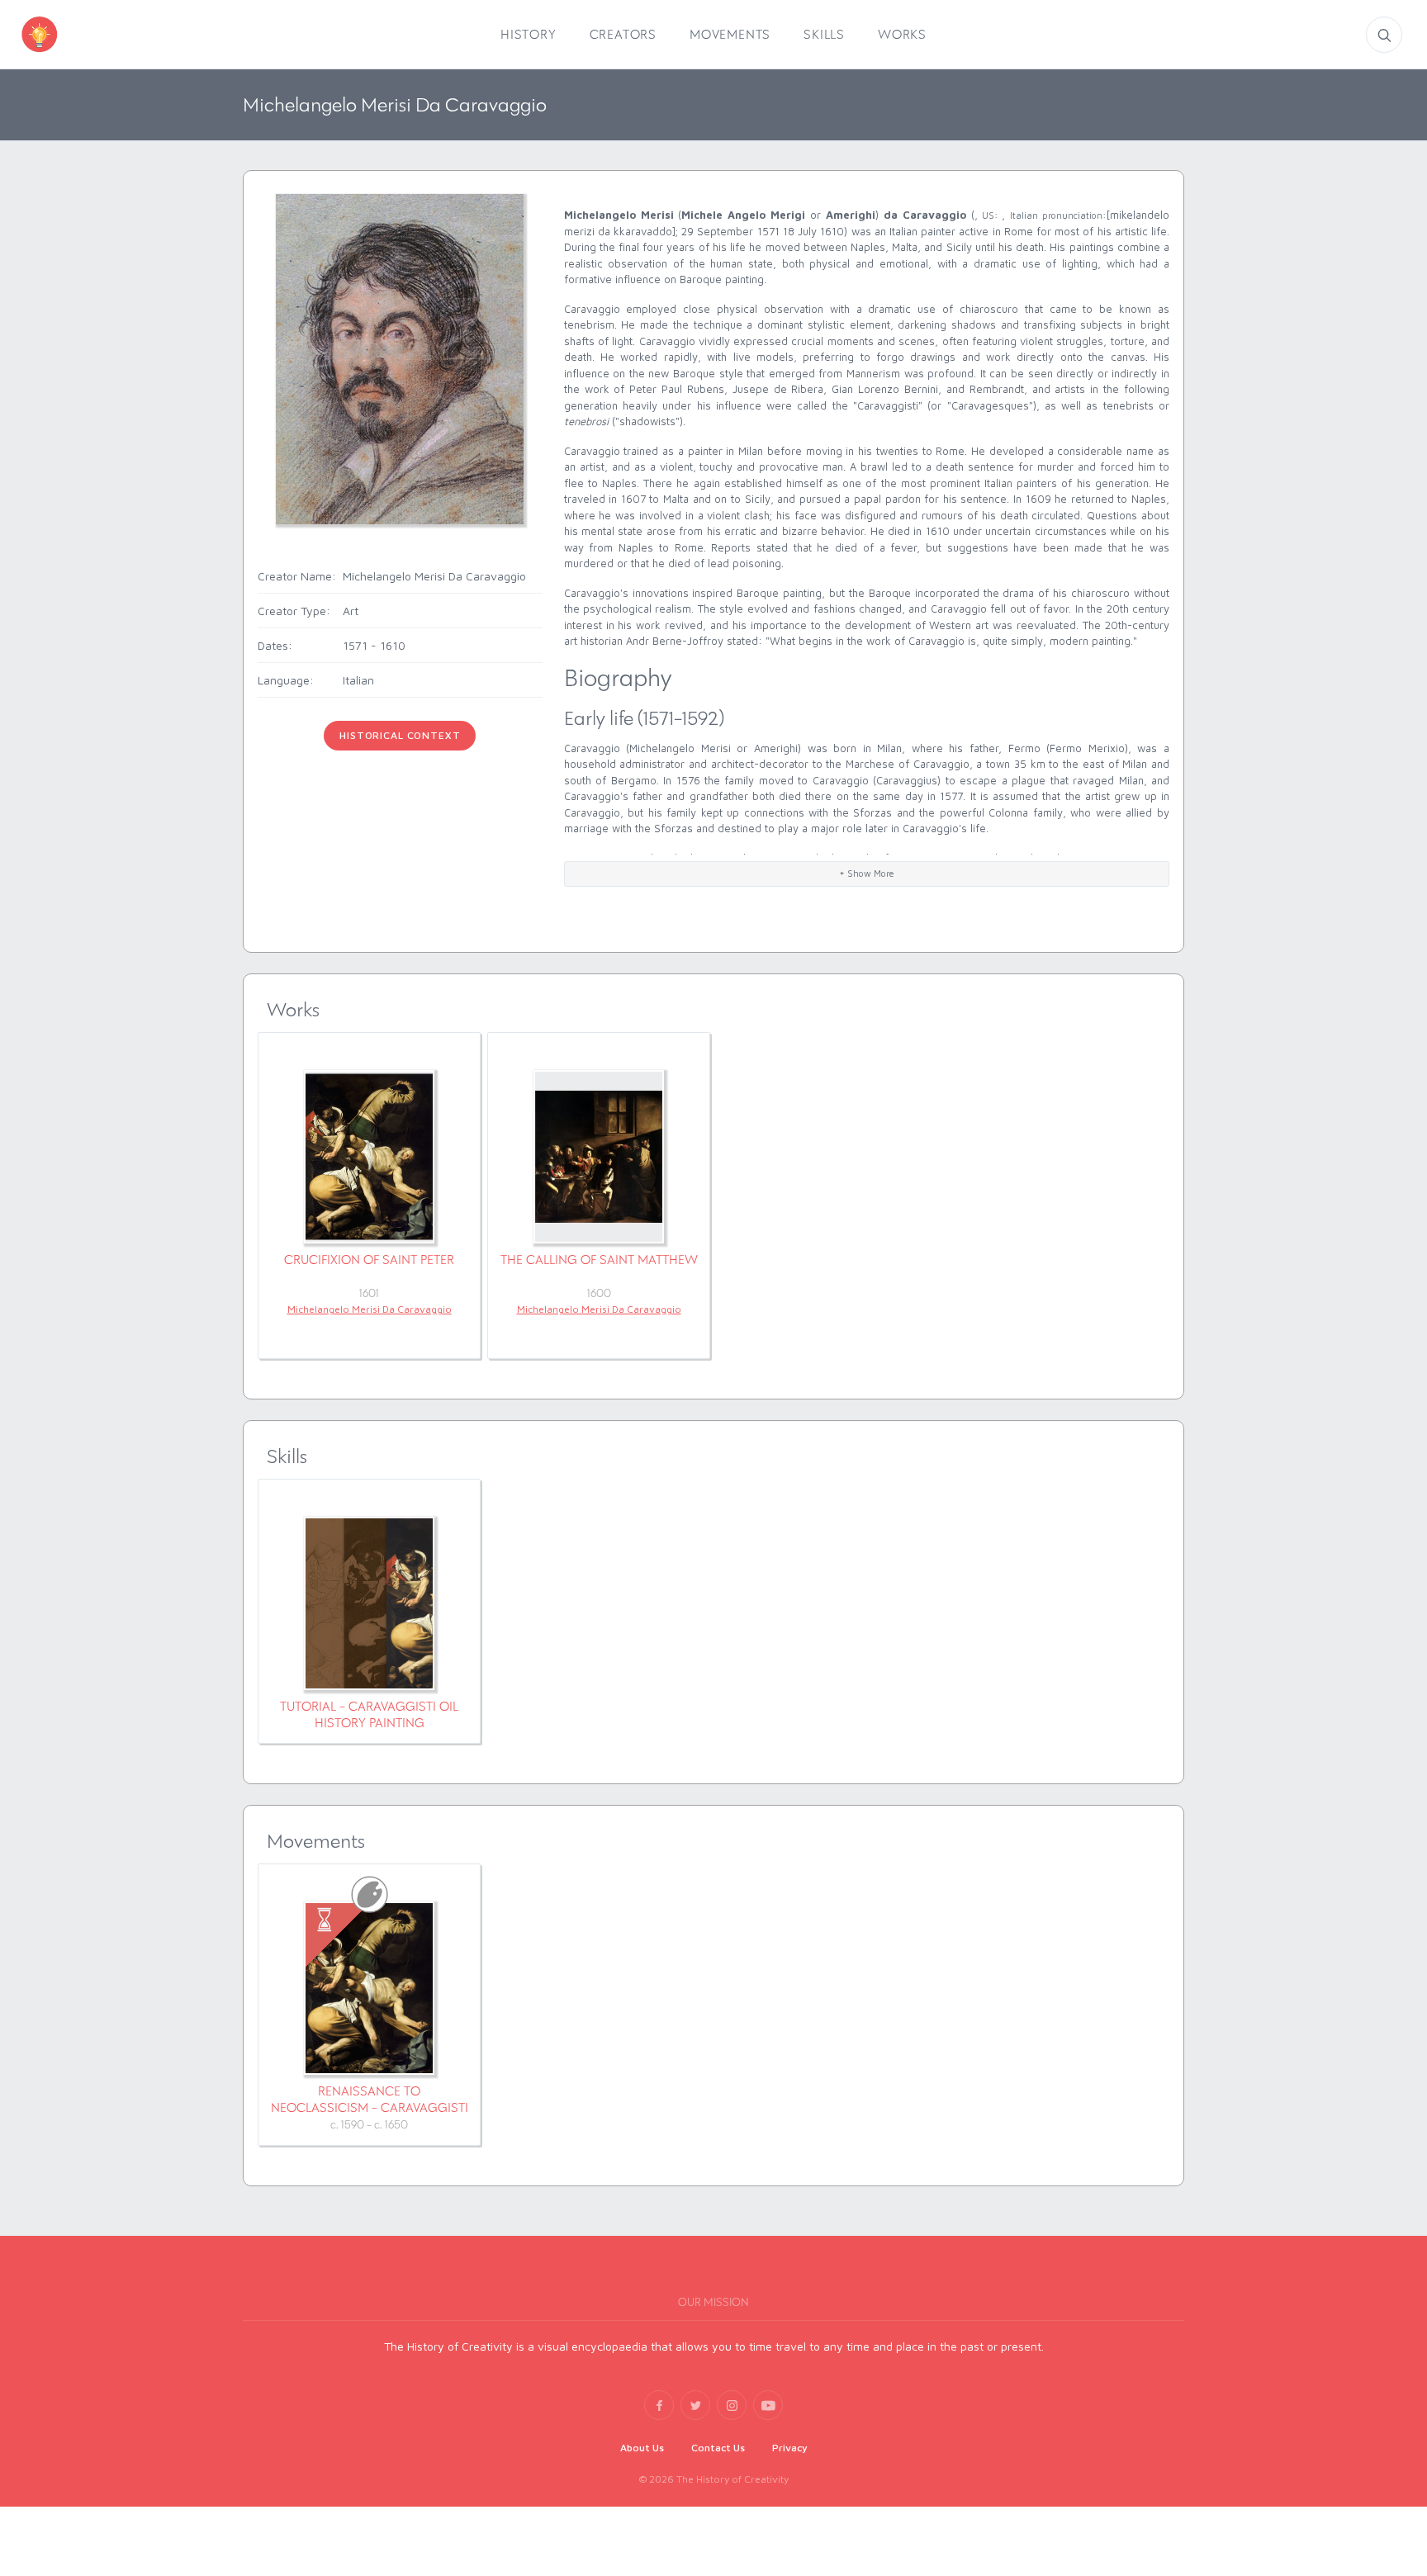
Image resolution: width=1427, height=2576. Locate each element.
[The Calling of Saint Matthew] (599, 1157)
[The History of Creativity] (64, 34)
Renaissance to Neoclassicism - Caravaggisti (370, 2099)
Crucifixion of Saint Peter (369, 1260)
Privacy (790, 2448)
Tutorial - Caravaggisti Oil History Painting (369, 1714)
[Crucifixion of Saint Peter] (369, 1157)
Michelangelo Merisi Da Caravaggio (370, 1309)
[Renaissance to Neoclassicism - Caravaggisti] (369, 1988)
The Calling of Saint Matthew (599, 1260)
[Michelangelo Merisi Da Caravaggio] (400, 358)
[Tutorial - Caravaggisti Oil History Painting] (369, 1603)
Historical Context (400, 735)
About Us (642, 2448)
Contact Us (718, 2448)
